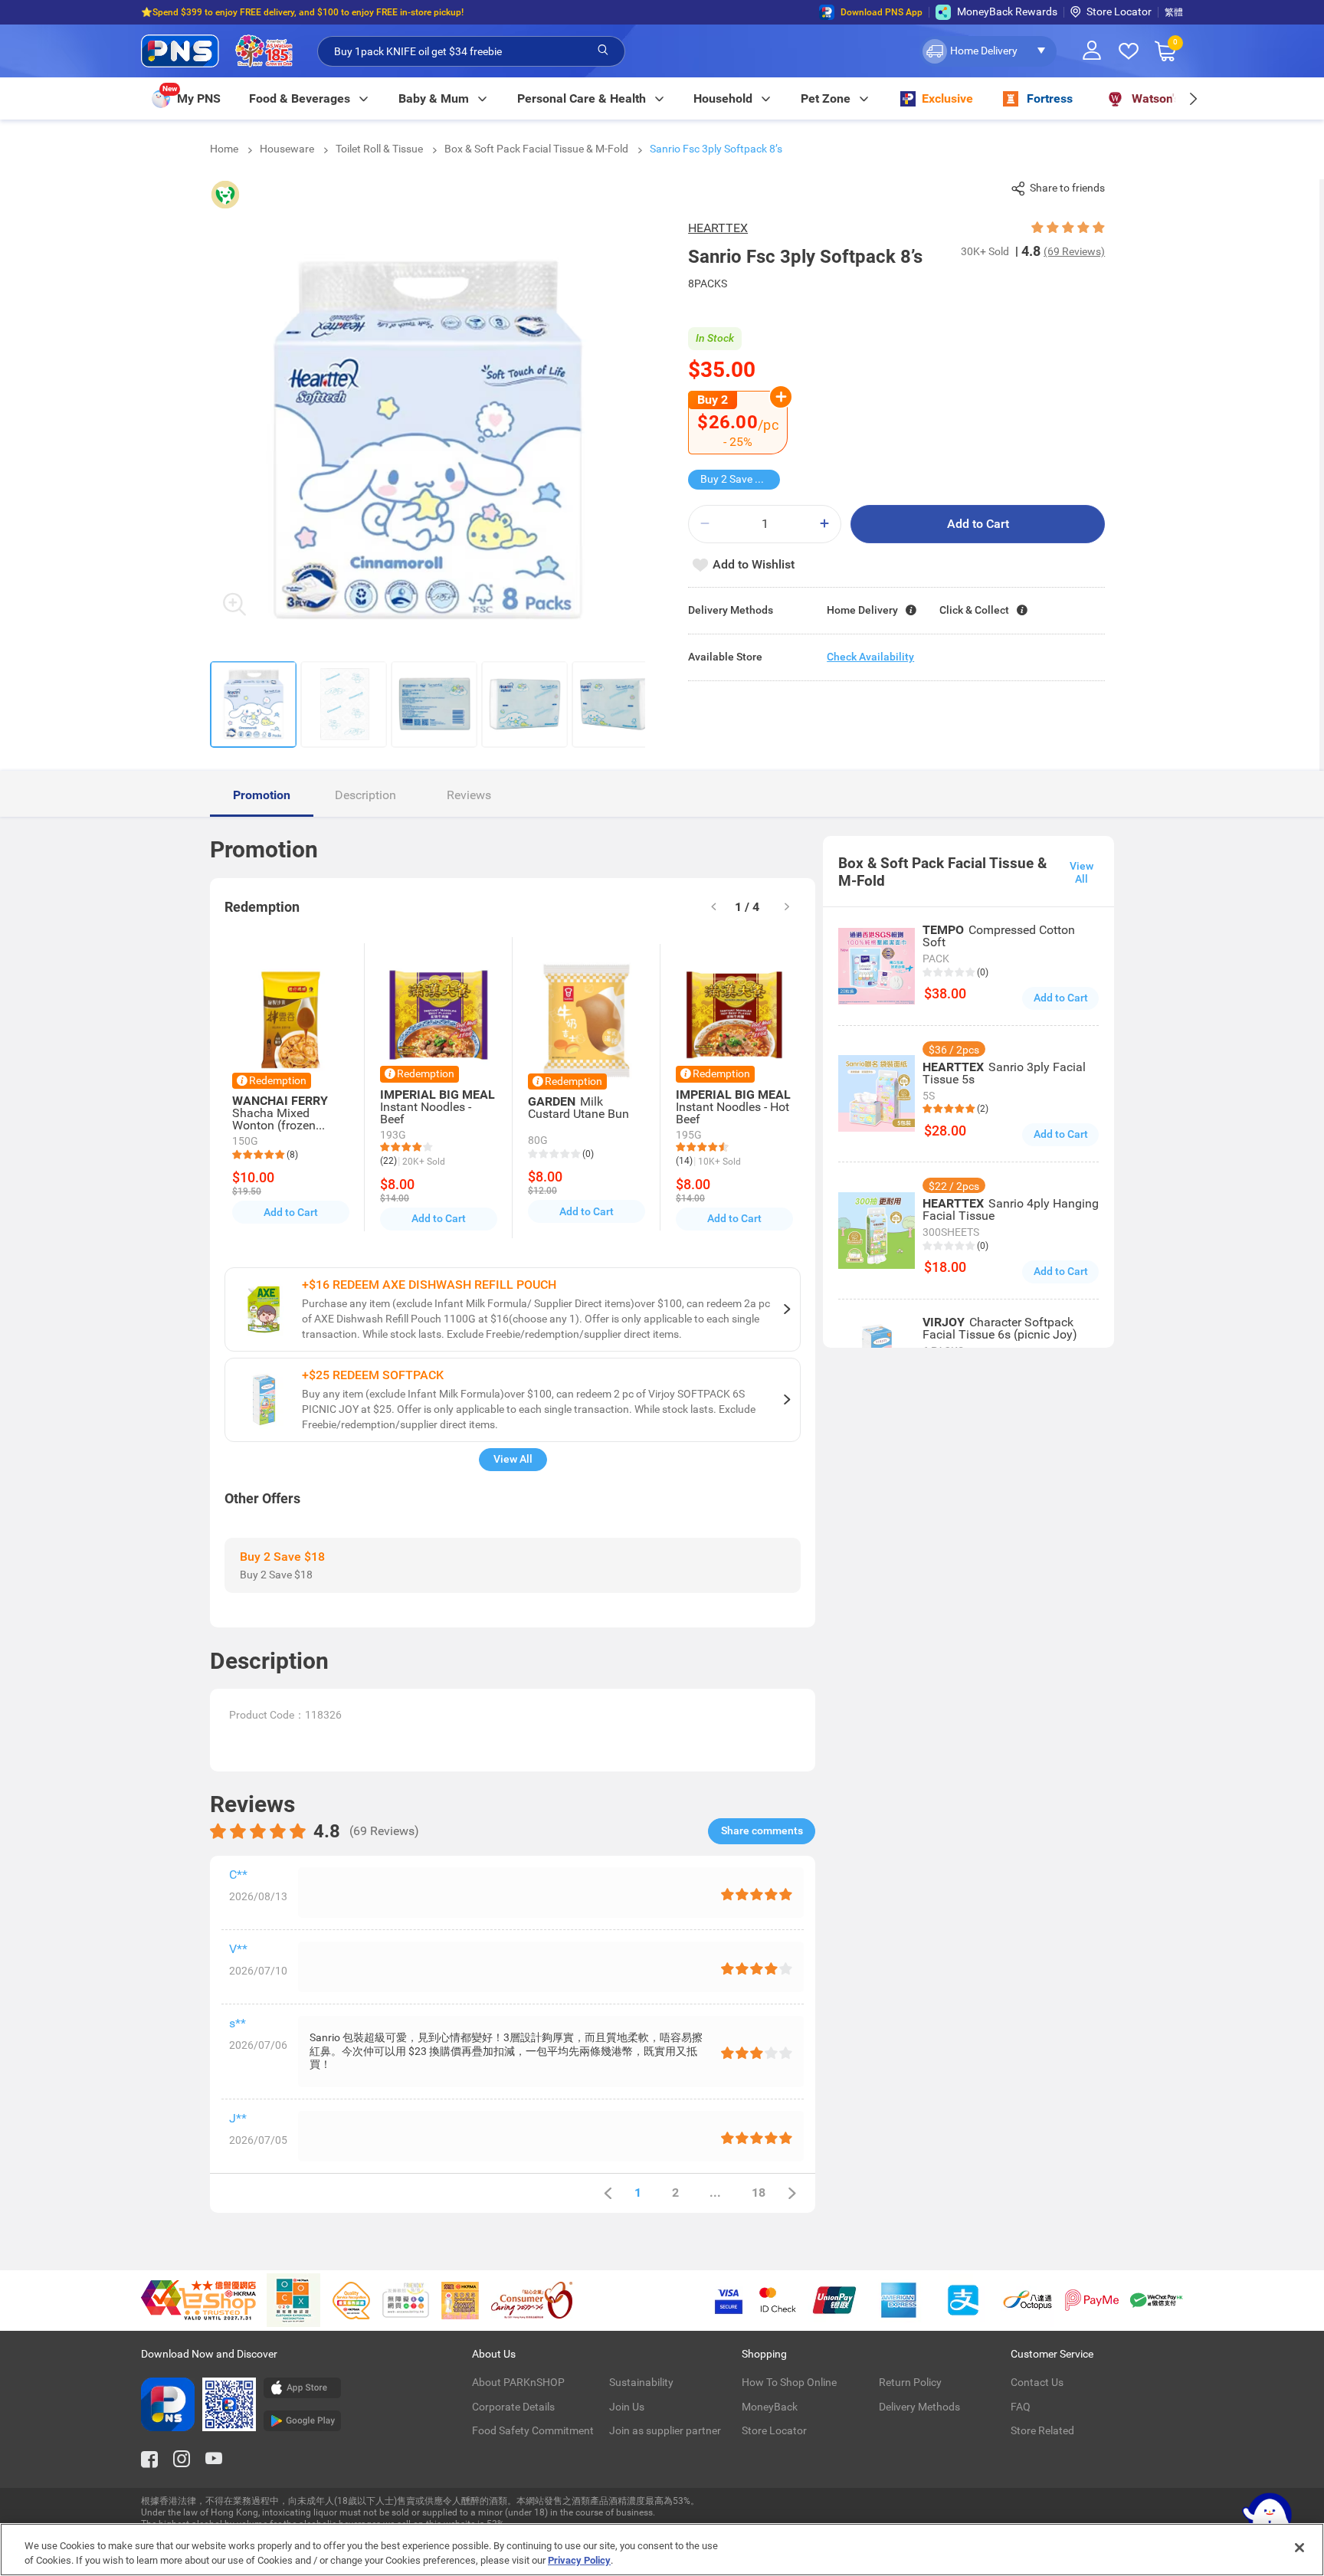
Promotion (262, 795)
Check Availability (870, 657)
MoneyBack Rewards (1007, 11)
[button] (988, 51)
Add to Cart (978, 524)
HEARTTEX (718, 228)
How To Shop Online (789, 2382)
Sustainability (641, 2382)
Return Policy (910, 2382)
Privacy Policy (579, 2560)
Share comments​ (762, 1830)
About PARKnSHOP (518, 2382)
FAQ (1021, 2407)
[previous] (608, 2193)
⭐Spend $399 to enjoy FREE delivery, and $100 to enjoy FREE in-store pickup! (302, 12)
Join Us (627, 2407)
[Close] (1299, 2548)
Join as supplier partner (665, 2430)
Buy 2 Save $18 (737, 479)
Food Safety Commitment (533, 2430)
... (715, 2193)
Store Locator (1119, 11)
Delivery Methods (919, 2407)
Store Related (1042, 2430)
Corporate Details (513, 2407)
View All (513, 1459)
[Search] (603, 51)
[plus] (824, 524)
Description (365, 795)
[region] (662, 2550)
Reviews (469, 795)
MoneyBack (770, 2407)
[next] (1193, 98)
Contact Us (1037, 2382)
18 (759, 2193)
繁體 (1174, 12)
